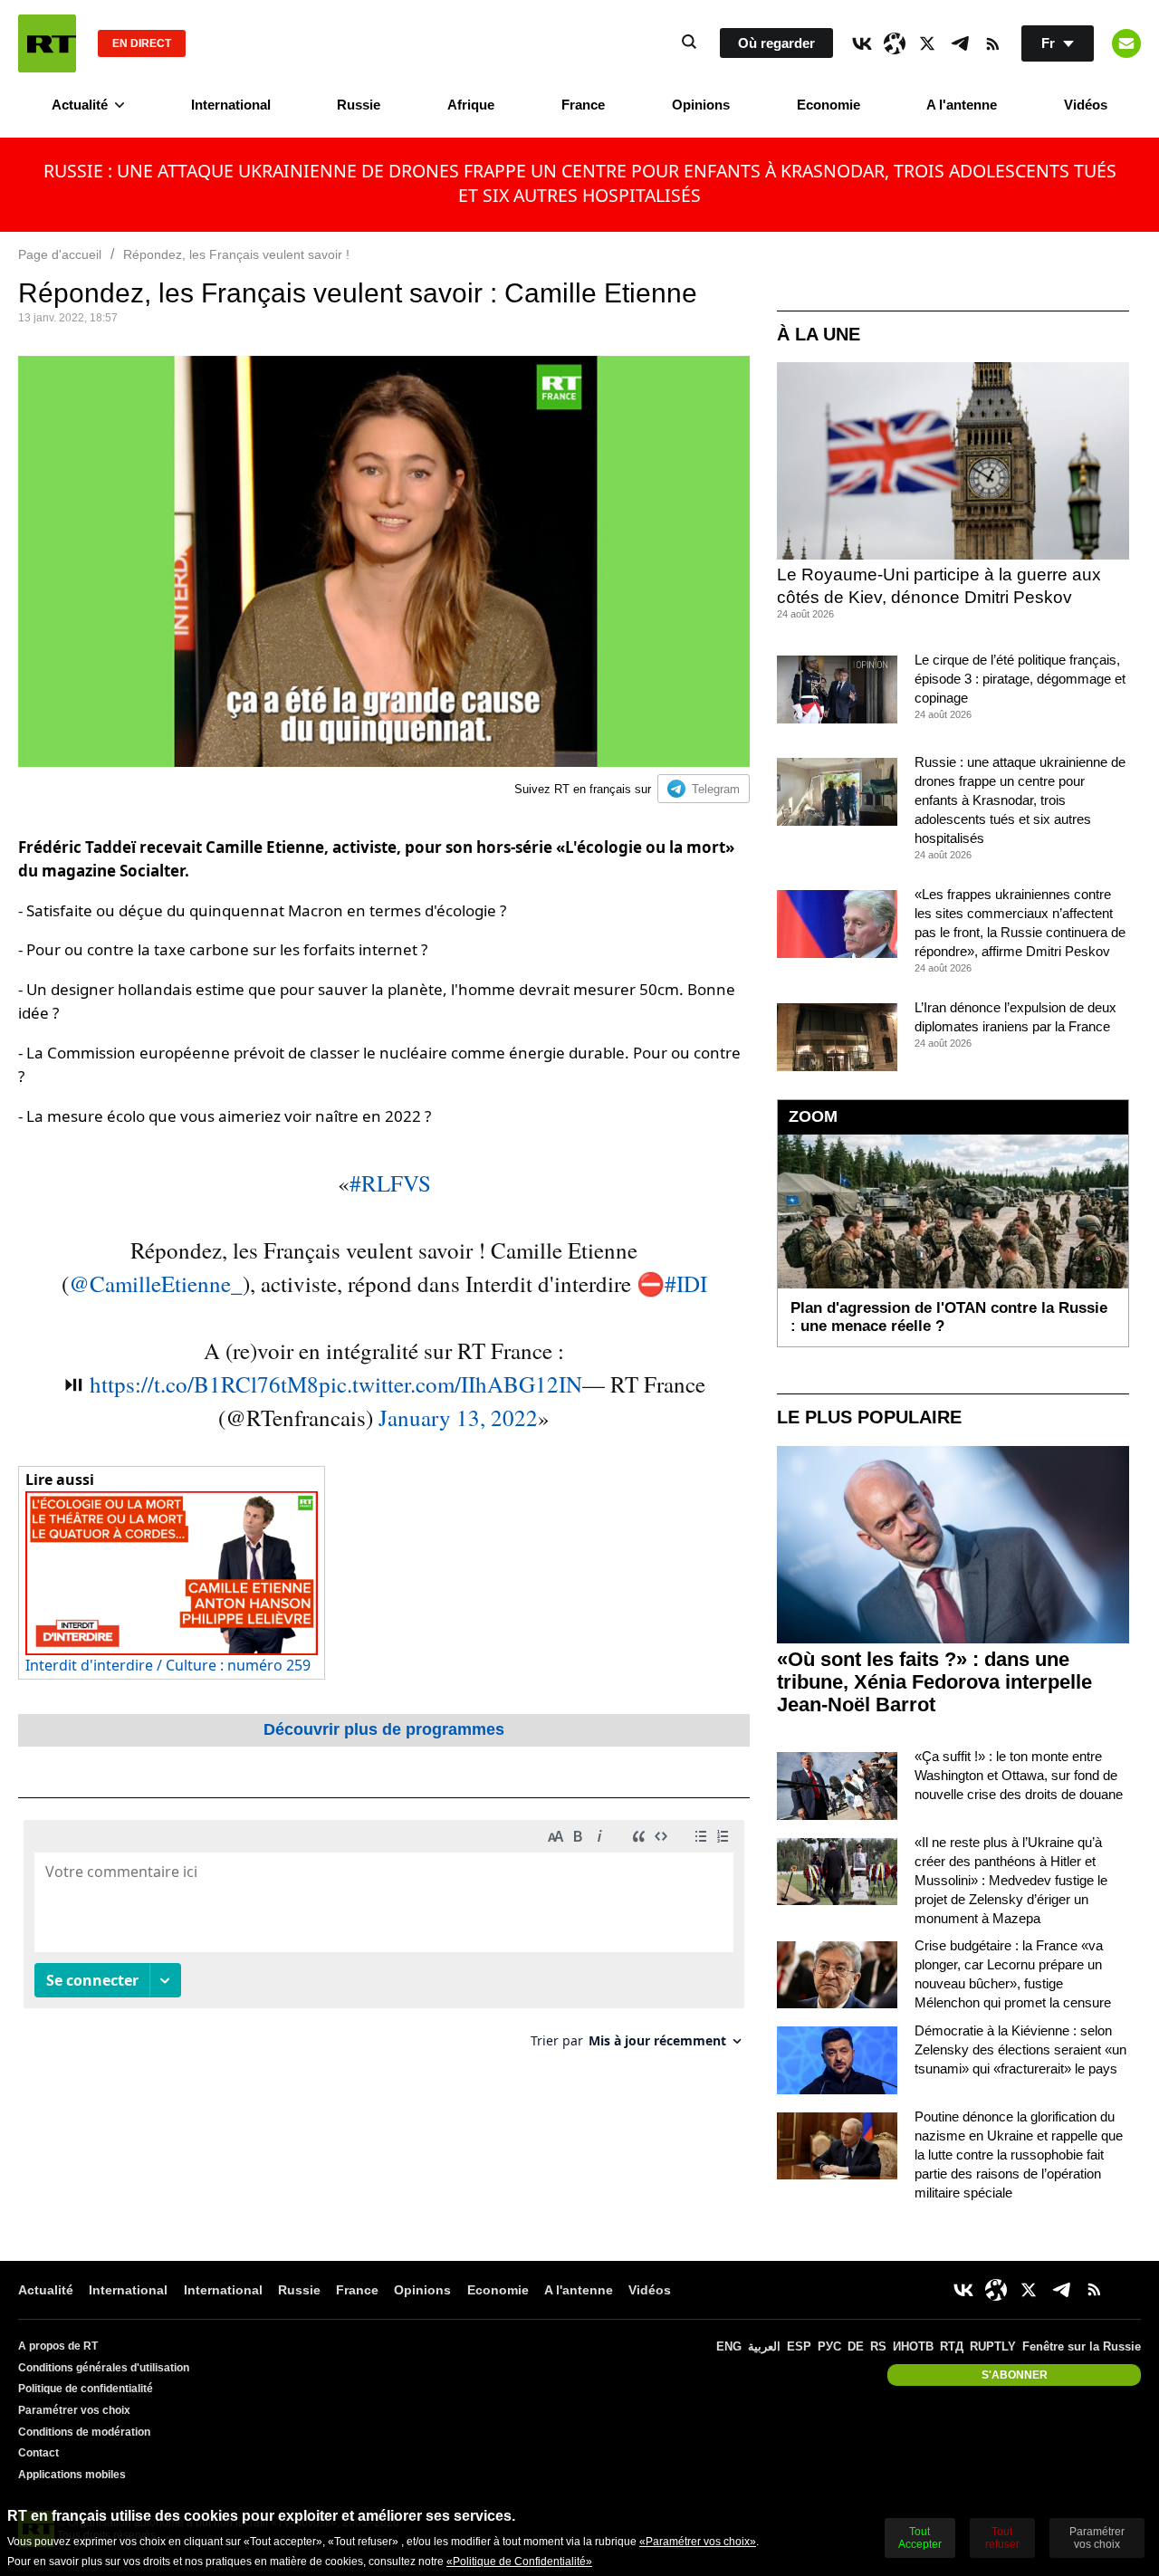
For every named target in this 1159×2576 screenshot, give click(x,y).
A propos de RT (58, 2346)
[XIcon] (927, 43)
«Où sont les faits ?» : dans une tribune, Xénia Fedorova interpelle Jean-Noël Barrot (934, 1682)
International (231, 105)
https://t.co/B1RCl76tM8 (204, 1384)
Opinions (701, 105)
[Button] (1126, 43)
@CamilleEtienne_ (156, 1283)
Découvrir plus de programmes (384, 1729)
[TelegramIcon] (960, 43)
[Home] (47, 43)
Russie (359, 105)
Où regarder (776, 43)
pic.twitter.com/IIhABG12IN (450, 1384)
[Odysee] (895, 43)
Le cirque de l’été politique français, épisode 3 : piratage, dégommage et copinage (1020, 679)
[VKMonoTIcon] (862, 43)
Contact (38, 2453)
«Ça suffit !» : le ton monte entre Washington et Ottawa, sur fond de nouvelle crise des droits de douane (1019, 1775)
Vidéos (1086, 105)
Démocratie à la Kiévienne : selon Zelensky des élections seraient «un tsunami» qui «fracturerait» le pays (1020, 2049)
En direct (142, 43)
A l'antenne (962, 105)
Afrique (471, 105)
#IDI (686, 1283)
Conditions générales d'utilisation (104, 2368)
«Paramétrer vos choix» (698, 2542)
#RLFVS (390, 1183)
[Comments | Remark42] (384, 1941)
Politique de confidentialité (86, 2389)
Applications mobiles (72, 2475)
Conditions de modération (84, 2432)
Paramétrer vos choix (74, 2410)
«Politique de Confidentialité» (519, 2562)
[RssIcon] (992, 43)
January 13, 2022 (458, 1417)
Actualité (80, 105)
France (583, 105)
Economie (829, 105)
